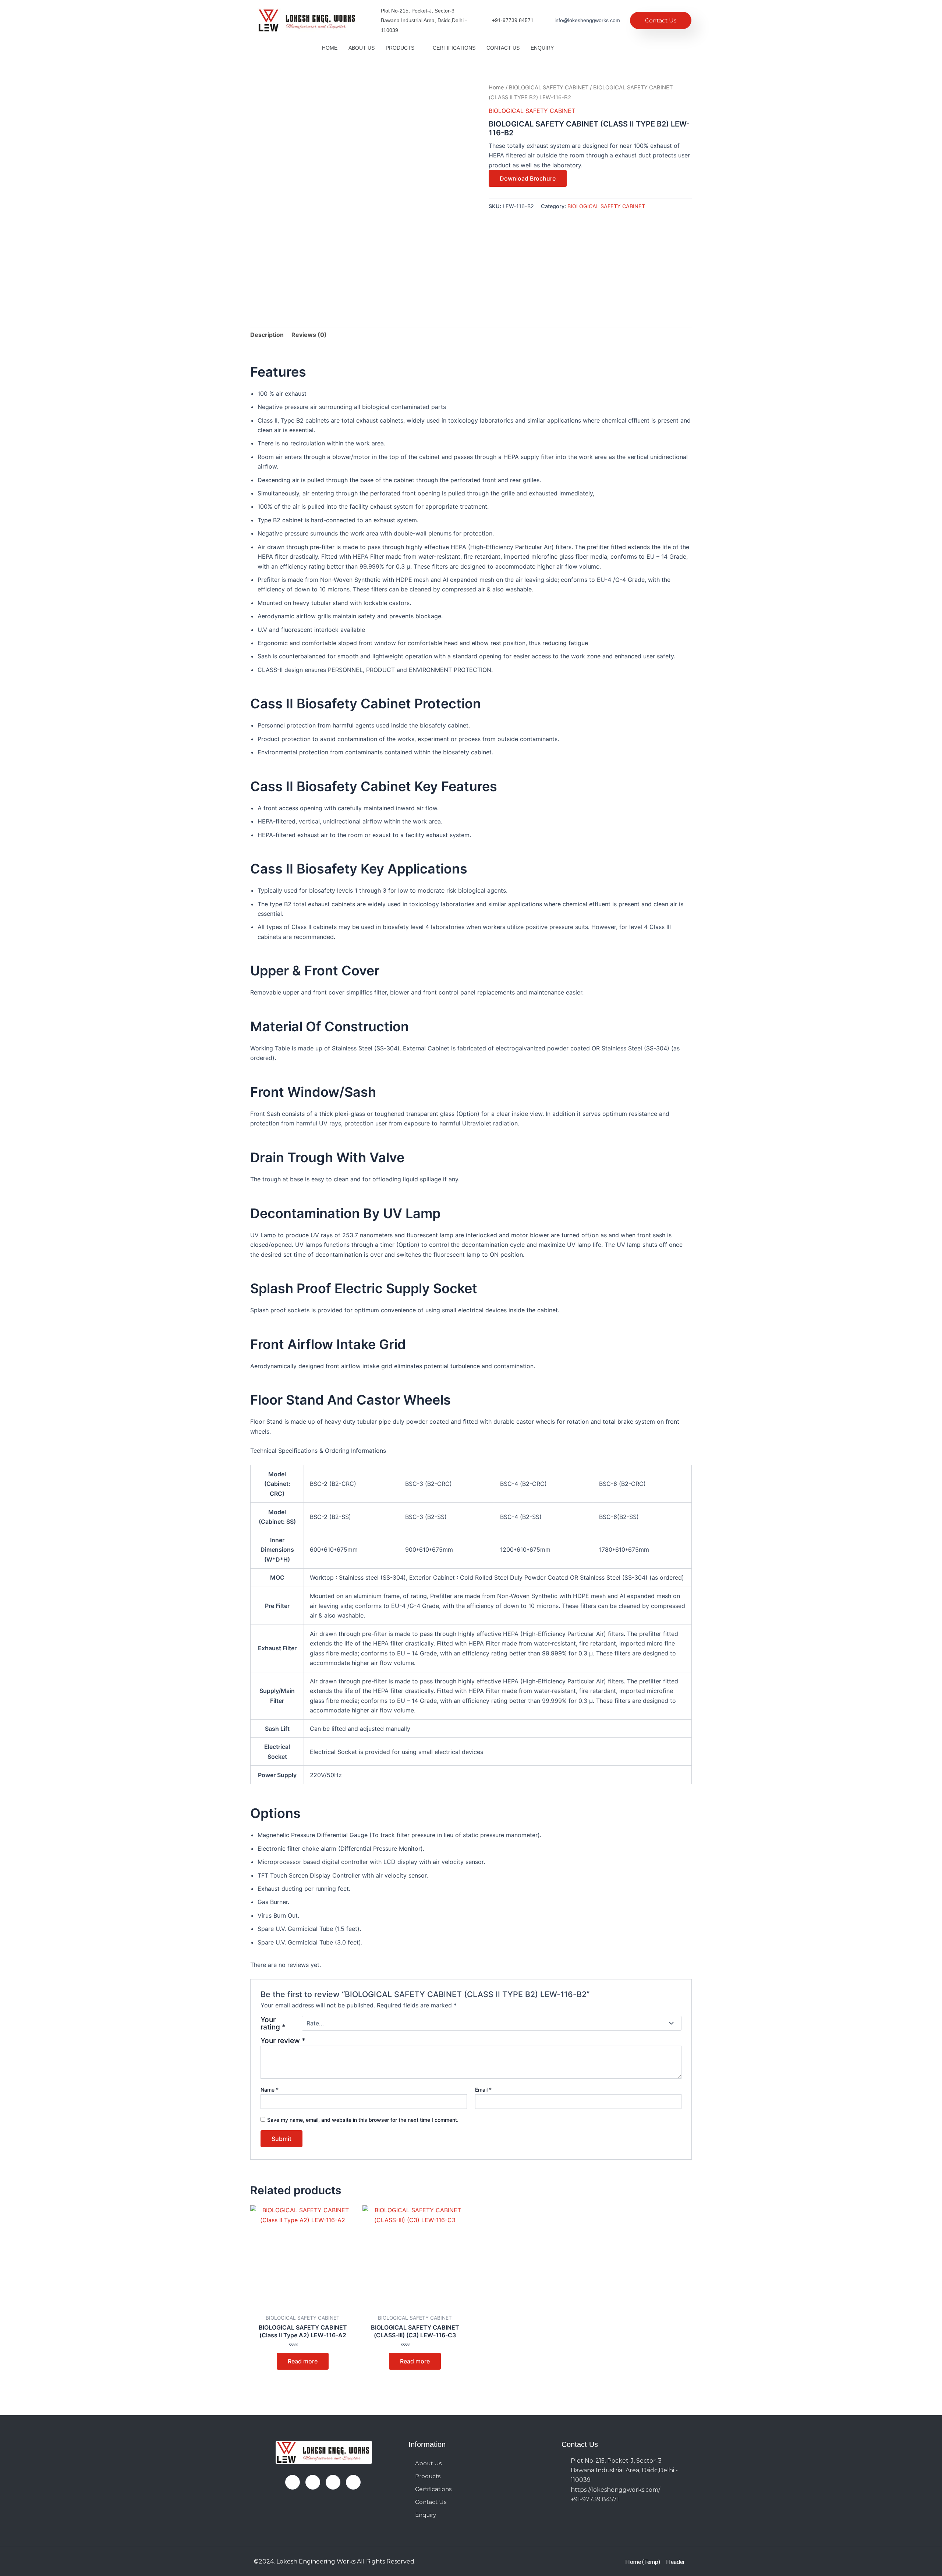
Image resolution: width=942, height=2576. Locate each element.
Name (270, 2090)
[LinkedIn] (333, 2482)
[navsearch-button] (635, 48)
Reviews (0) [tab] (309, 335)
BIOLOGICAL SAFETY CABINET (549, 88)
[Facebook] (589, 48)
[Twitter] (603, 48)
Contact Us (661, 20)
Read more (303, 2361)
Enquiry (542, 48)
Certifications (454, 48)
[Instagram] (353, 2482)
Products (400, 48)
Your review (283, 2040)
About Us (362, 48)
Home (330, 48)
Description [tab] (267, 335)
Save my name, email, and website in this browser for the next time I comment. (363, 2120)
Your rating (273, 2023)
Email (483, 2090)
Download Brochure (528, 178)
